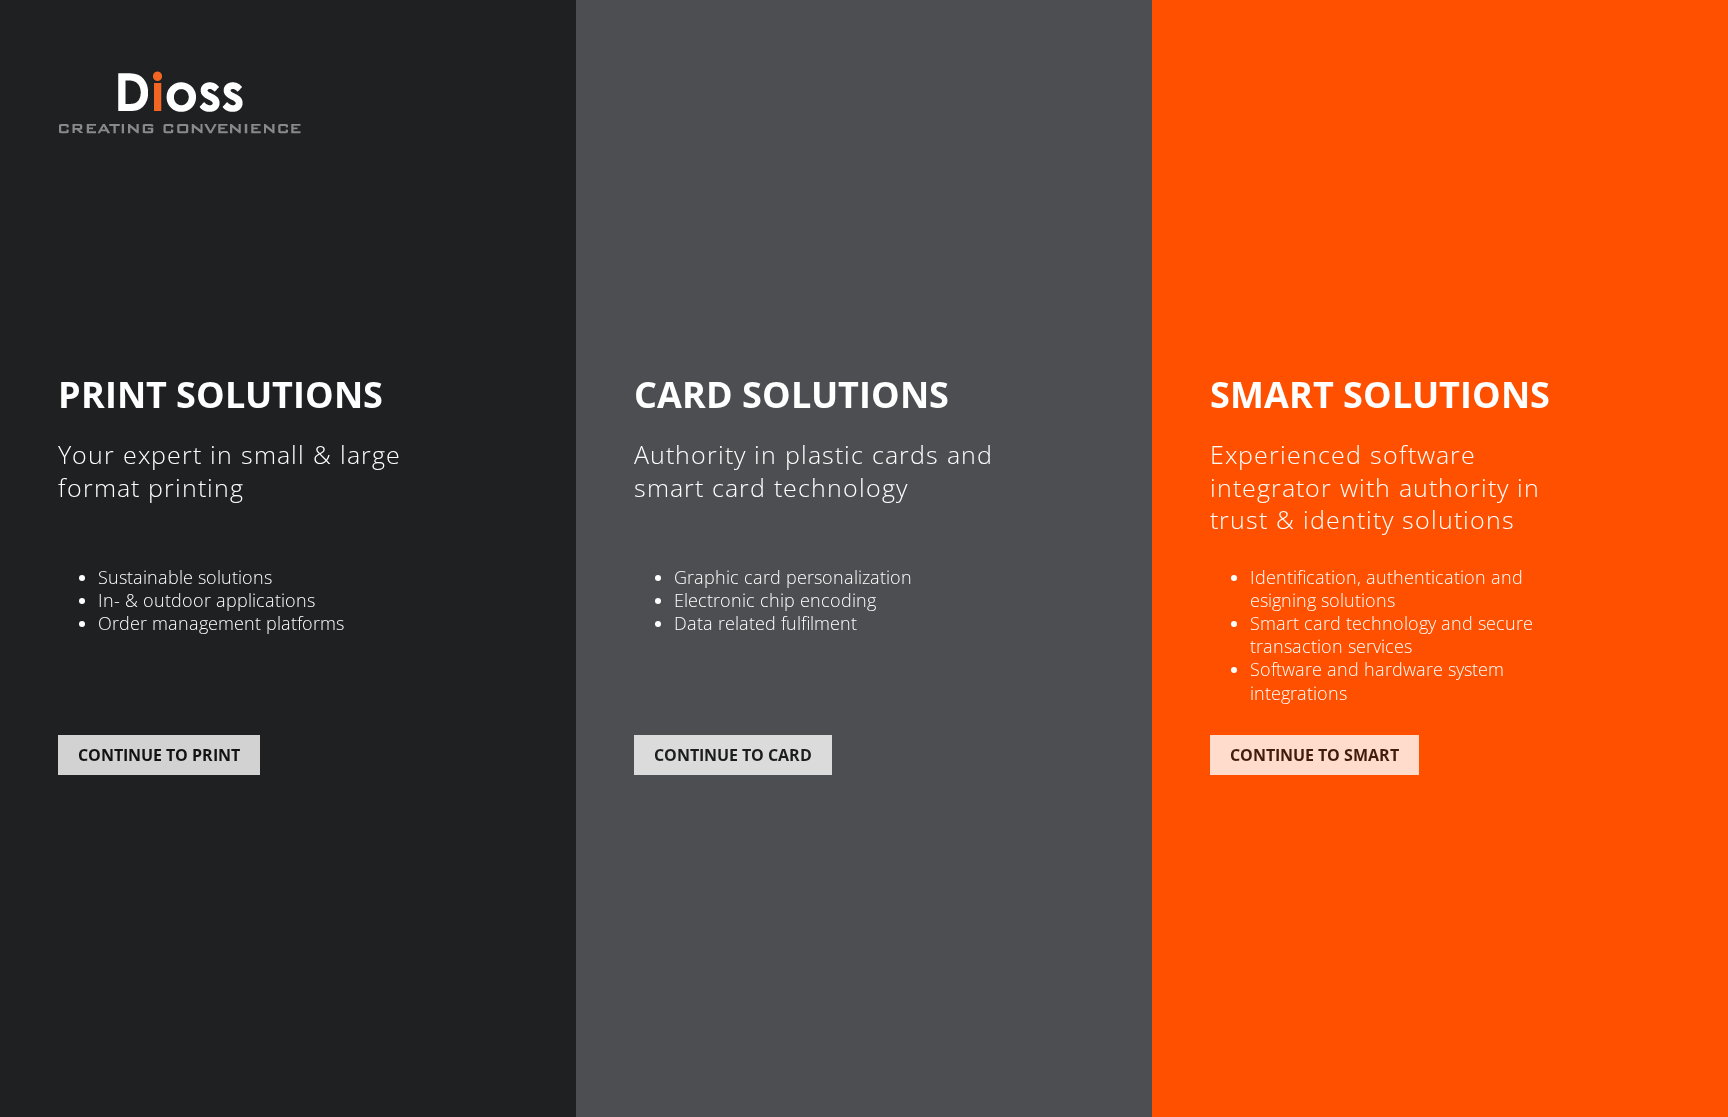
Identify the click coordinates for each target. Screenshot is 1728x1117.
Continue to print (159, 755)
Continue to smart (1314, 755)
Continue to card (733, 755)
